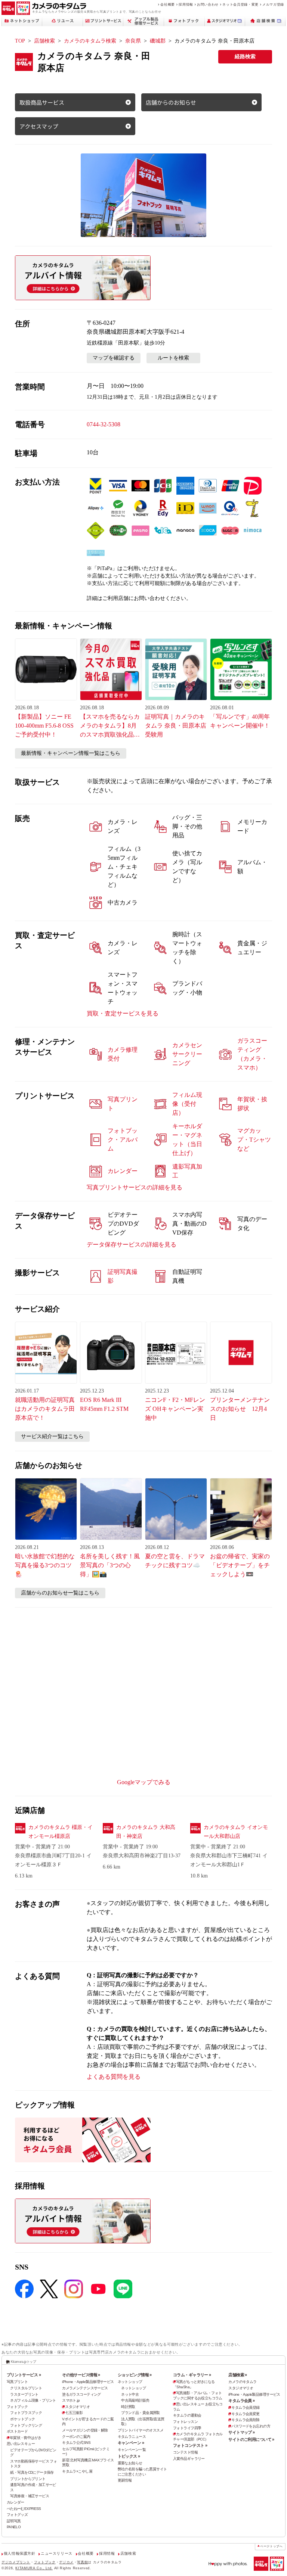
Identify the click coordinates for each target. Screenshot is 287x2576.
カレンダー (16, 2502)
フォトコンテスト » (190, 2445)
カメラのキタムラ (242, 2382)
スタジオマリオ (77, 2407)
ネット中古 (130, 2394)
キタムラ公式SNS (76, 2443)
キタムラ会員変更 (245, 2414)
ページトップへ (271, 2546)
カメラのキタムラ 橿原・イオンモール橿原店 (61, 1832)
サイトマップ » (241, 2432)
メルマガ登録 (273, 4)
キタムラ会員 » (241, 2401)
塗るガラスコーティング (81, 2394)
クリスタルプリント (26, 2388)
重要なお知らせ (130, 2463)
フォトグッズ (17, 2515)
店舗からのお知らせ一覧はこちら (60, 1593)
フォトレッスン (185, 2422)
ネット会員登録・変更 (240, 4)
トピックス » (129, 2456)
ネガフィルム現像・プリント (33, 2400)
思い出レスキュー (21, 2444)
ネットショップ (130, 2382)
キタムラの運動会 (187, 2415)
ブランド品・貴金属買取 (141, 2413)
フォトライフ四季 (187, 2428)
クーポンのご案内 (76, 2437)
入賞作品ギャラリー (189, 2459)
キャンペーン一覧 (132, 2450)
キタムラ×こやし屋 (77, 2471)
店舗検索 (44, 41)
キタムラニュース (132, 2437)
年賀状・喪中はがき (26, 2438)
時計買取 (128, 2407)
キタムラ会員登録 (245, 2407)
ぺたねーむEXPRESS (24, 2509)
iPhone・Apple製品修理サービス (88, 2382)
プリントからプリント (28, 2479)
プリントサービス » (24, 2375)
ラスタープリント (24, 2394)
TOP (20, 41)
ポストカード (17, 2431)
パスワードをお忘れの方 (251, 2426)
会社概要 (168, 4)
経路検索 (245, 57)
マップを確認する (114, 358)
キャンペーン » (131, 2443)
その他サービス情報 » (81, 2375)
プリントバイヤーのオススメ (141, 2430)
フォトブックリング (26, 2425)
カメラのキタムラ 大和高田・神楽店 (146, 1832)
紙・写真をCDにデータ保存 (32, 2472)
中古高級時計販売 (135, 2400)
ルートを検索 (173, 358)
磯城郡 (158, 41)
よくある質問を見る (114, 2077)
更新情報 (125, 2480)
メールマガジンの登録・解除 (85, 2430)
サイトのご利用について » (251, 2439)
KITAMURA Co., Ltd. (34, 2568)
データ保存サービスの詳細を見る (132, 1245)
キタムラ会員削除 (245, 2420)
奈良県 (133, 41)
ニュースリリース (57, 2553)
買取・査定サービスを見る (123, 1013)
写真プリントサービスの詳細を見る (135, 1187)
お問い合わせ (208, 4)
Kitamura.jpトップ (23, 2362)
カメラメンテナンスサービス (85, 2388)
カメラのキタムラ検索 (90, 41)
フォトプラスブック (26, 2413)
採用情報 (186, 4)
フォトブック (17, 2407)
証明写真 (14, 2521)
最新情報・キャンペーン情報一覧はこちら (71, 753)
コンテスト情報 (185, 2452)
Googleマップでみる (144, 1782)
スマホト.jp (71, 2400)
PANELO (14, 2527)
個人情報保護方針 (20, 2553)
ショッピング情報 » (135, 2375)
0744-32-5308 (104, 424)
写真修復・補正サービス (30, 2496)
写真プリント (17, 2382)
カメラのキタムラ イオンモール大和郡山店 (236, 1832)
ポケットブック (22, 2419)
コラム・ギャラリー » (192, 2375)
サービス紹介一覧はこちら (52, 1436)
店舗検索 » (238, 2375)
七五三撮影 (74, 2413)
